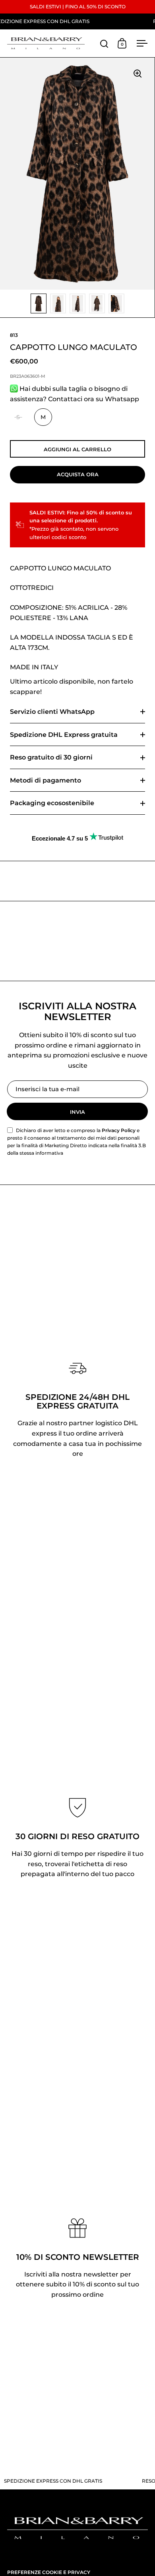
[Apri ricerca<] (104, 43)
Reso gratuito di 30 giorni (51, 757)
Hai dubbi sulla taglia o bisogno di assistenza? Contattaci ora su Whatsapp (75, 394)
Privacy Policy (119, 1130)
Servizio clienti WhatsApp (52, 712)
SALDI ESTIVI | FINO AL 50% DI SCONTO (78, 7)
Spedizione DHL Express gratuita (64, 735)
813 (14, 335)
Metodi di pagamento (46, 780)
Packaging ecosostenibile (52, 803)
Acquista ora (78, 474)
